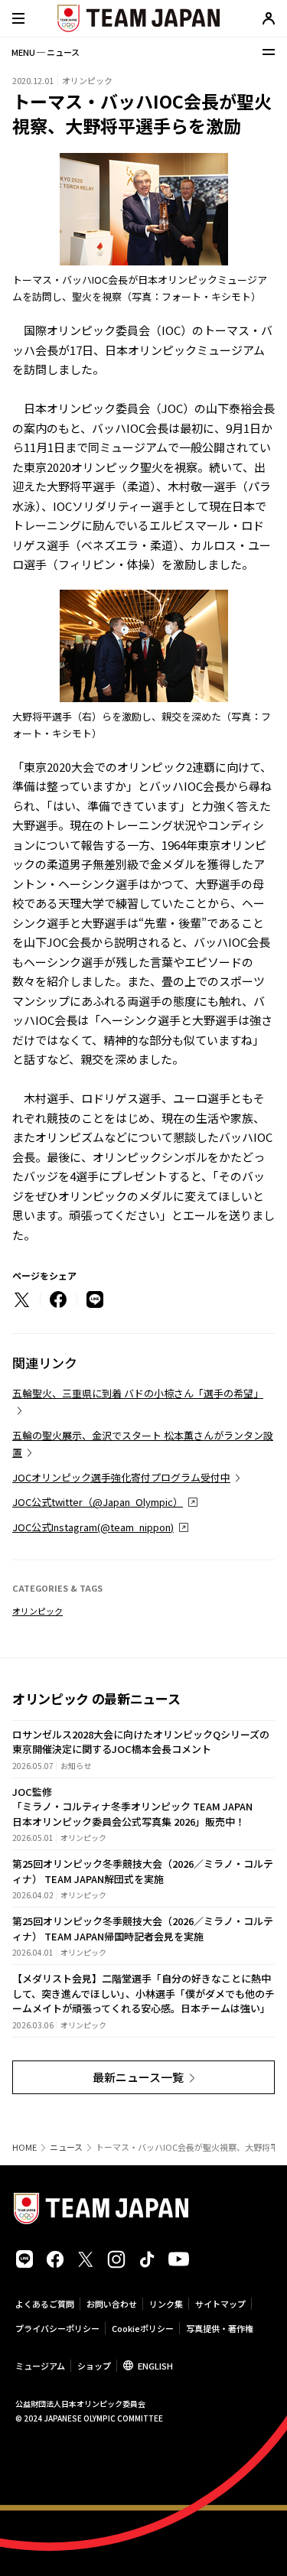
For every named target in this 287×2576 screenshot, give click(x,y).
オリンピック (38, 1611)
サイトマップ (220, 2304)
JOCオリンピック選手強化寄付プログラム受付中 (121, 1477)
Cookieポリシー (143, 2328)
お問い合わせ (112, 2304)
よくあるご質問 (45, 2304)
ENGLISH (155, 2366)
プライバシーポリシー (57, 2328)
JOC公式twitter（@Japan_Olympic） (98, 1502)
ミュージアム (40, 2366)
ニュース (66, 2147)
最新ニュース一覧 (138, 2077)
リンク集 (166, 2304)
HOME (24, 2147)
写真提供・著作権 (220, 2328)
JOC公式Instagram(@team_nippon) (93, 1527)
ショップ (94, 2366)
